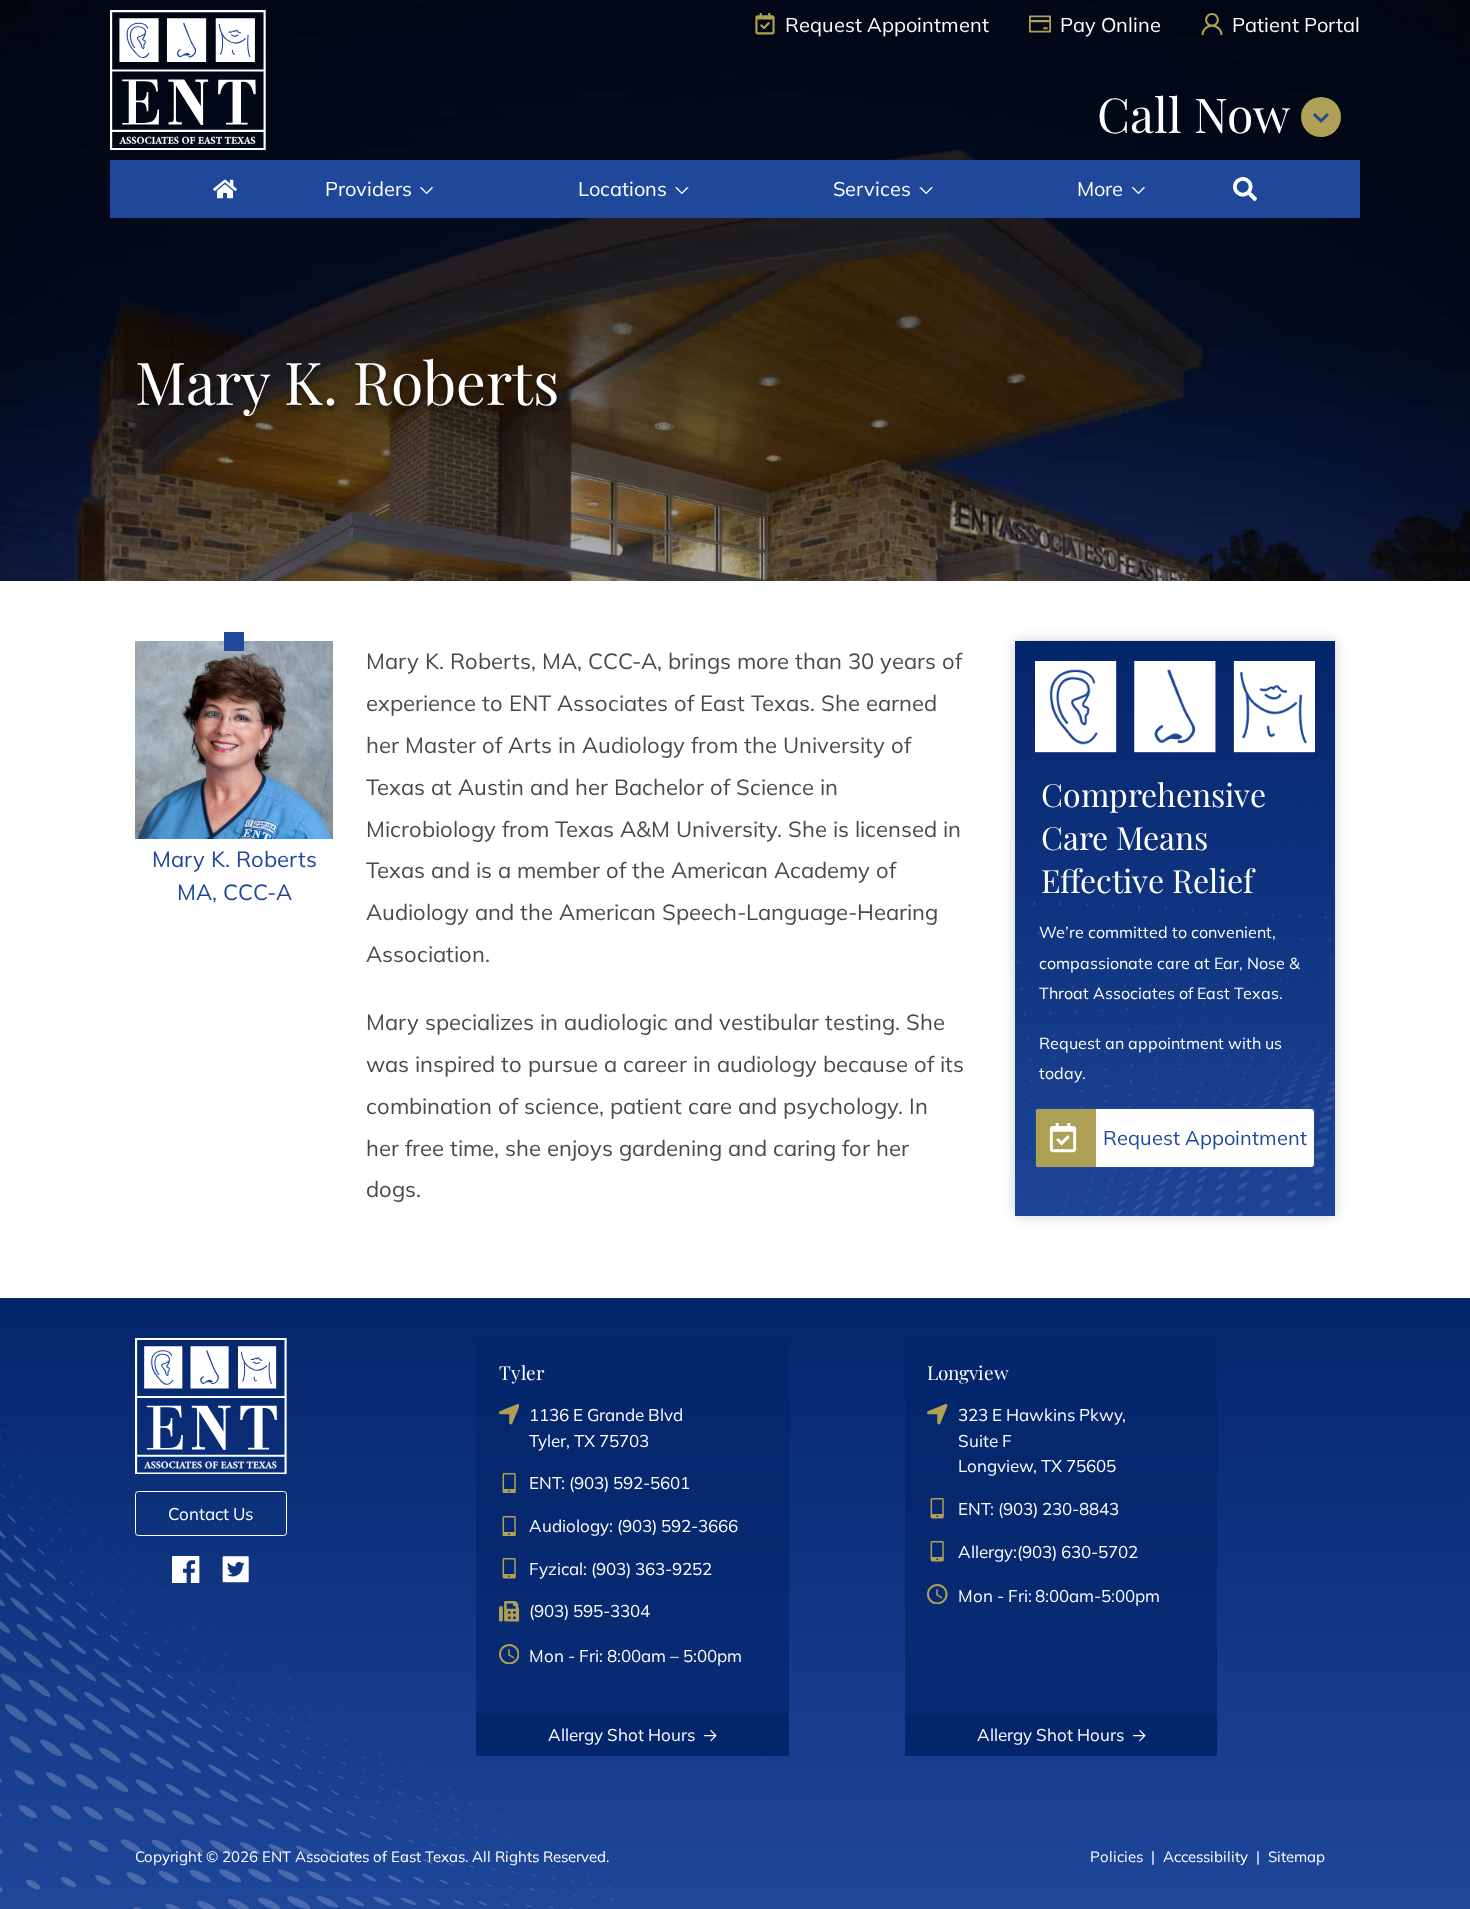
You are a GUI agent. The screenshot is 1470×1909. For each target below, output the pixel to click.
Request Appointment (884, 24)
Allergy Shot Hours (621, 1734)
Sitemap (1296, 1856)
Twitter (235, 1568)
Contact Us (210, 1513)
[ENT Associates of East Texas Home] (188, 80)
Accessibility (1205, 1856)
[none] (378, 189)
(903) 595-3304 (589, 1610)
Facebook (185, 1568)
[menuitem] (225, 189)
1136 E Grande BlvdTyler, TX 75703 (606, 1427)
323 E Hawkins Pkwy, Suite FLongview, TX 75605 (1042, 1440)
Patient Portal (1293, 24)
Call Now (1199, 113)
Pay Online (1108, 24)
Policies (1116, 1856)
